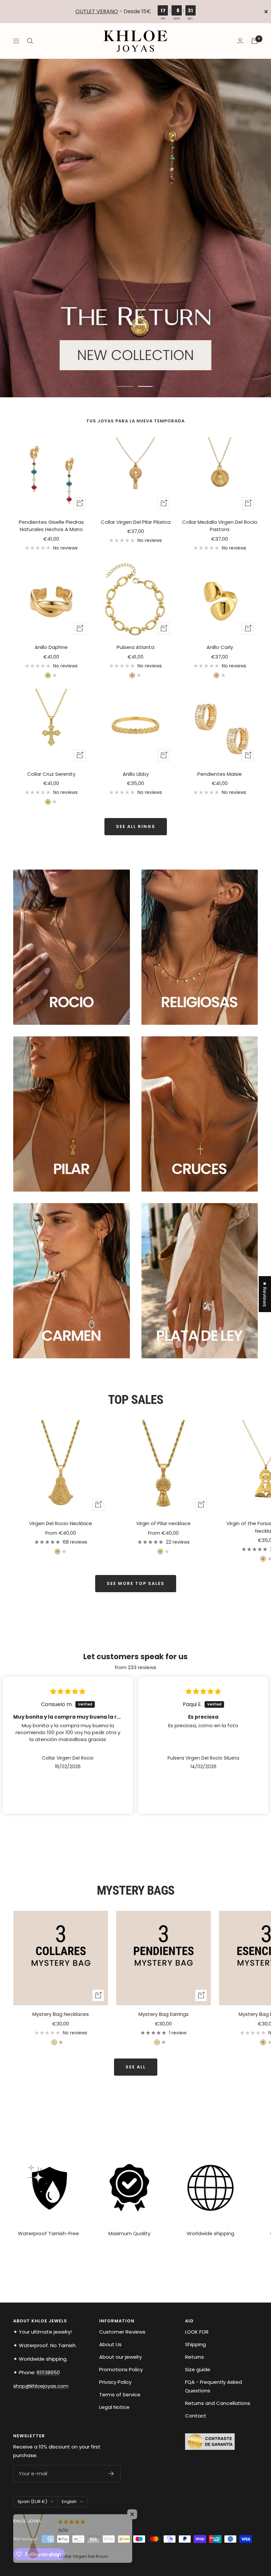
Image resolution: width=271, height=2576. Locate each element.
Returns (194, 2357)
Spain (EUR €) (32, 2502)
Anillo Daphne (51, 647)
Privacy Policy (115, 2382)
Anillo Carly (220, 647)
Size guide (198, 2369)
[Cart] (254, 41)
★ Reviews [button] (265, 1294)
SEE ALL (136, 2067)
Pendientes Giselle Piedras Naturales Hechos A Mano (51, 526)
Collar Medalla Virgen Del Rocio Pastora (220, 526)
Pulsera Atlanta (135, 647)
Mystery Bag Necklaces (61, 2014)
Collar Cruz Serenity (51, 774)
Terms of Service (120, 2395)
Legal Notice (114, 2407)
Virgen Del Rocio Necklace (61, 1523)
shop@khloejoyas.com (41, 2386)
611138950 (48, 2372)
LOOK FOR (197, 2332)
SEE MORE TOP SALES (136, 1583)
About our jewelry (120, 2357)
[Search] (30, 41)
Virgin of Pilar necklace (163, 1523)
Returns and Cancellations (218, 2403)
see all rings (136, 826)
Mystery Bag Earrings (164, 2014)
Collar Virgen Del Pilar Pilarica (136, 522)
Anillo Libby (136, 774)
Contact (196, 2416)
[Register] (111, 2474)
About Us (110, 2344)
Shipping (195, 2344)
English (69, 2502)
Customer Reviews (122, 2332)
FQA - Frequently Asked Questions (213, 2386)
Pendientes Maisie (220, 774)
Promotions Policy (121, 2369)
